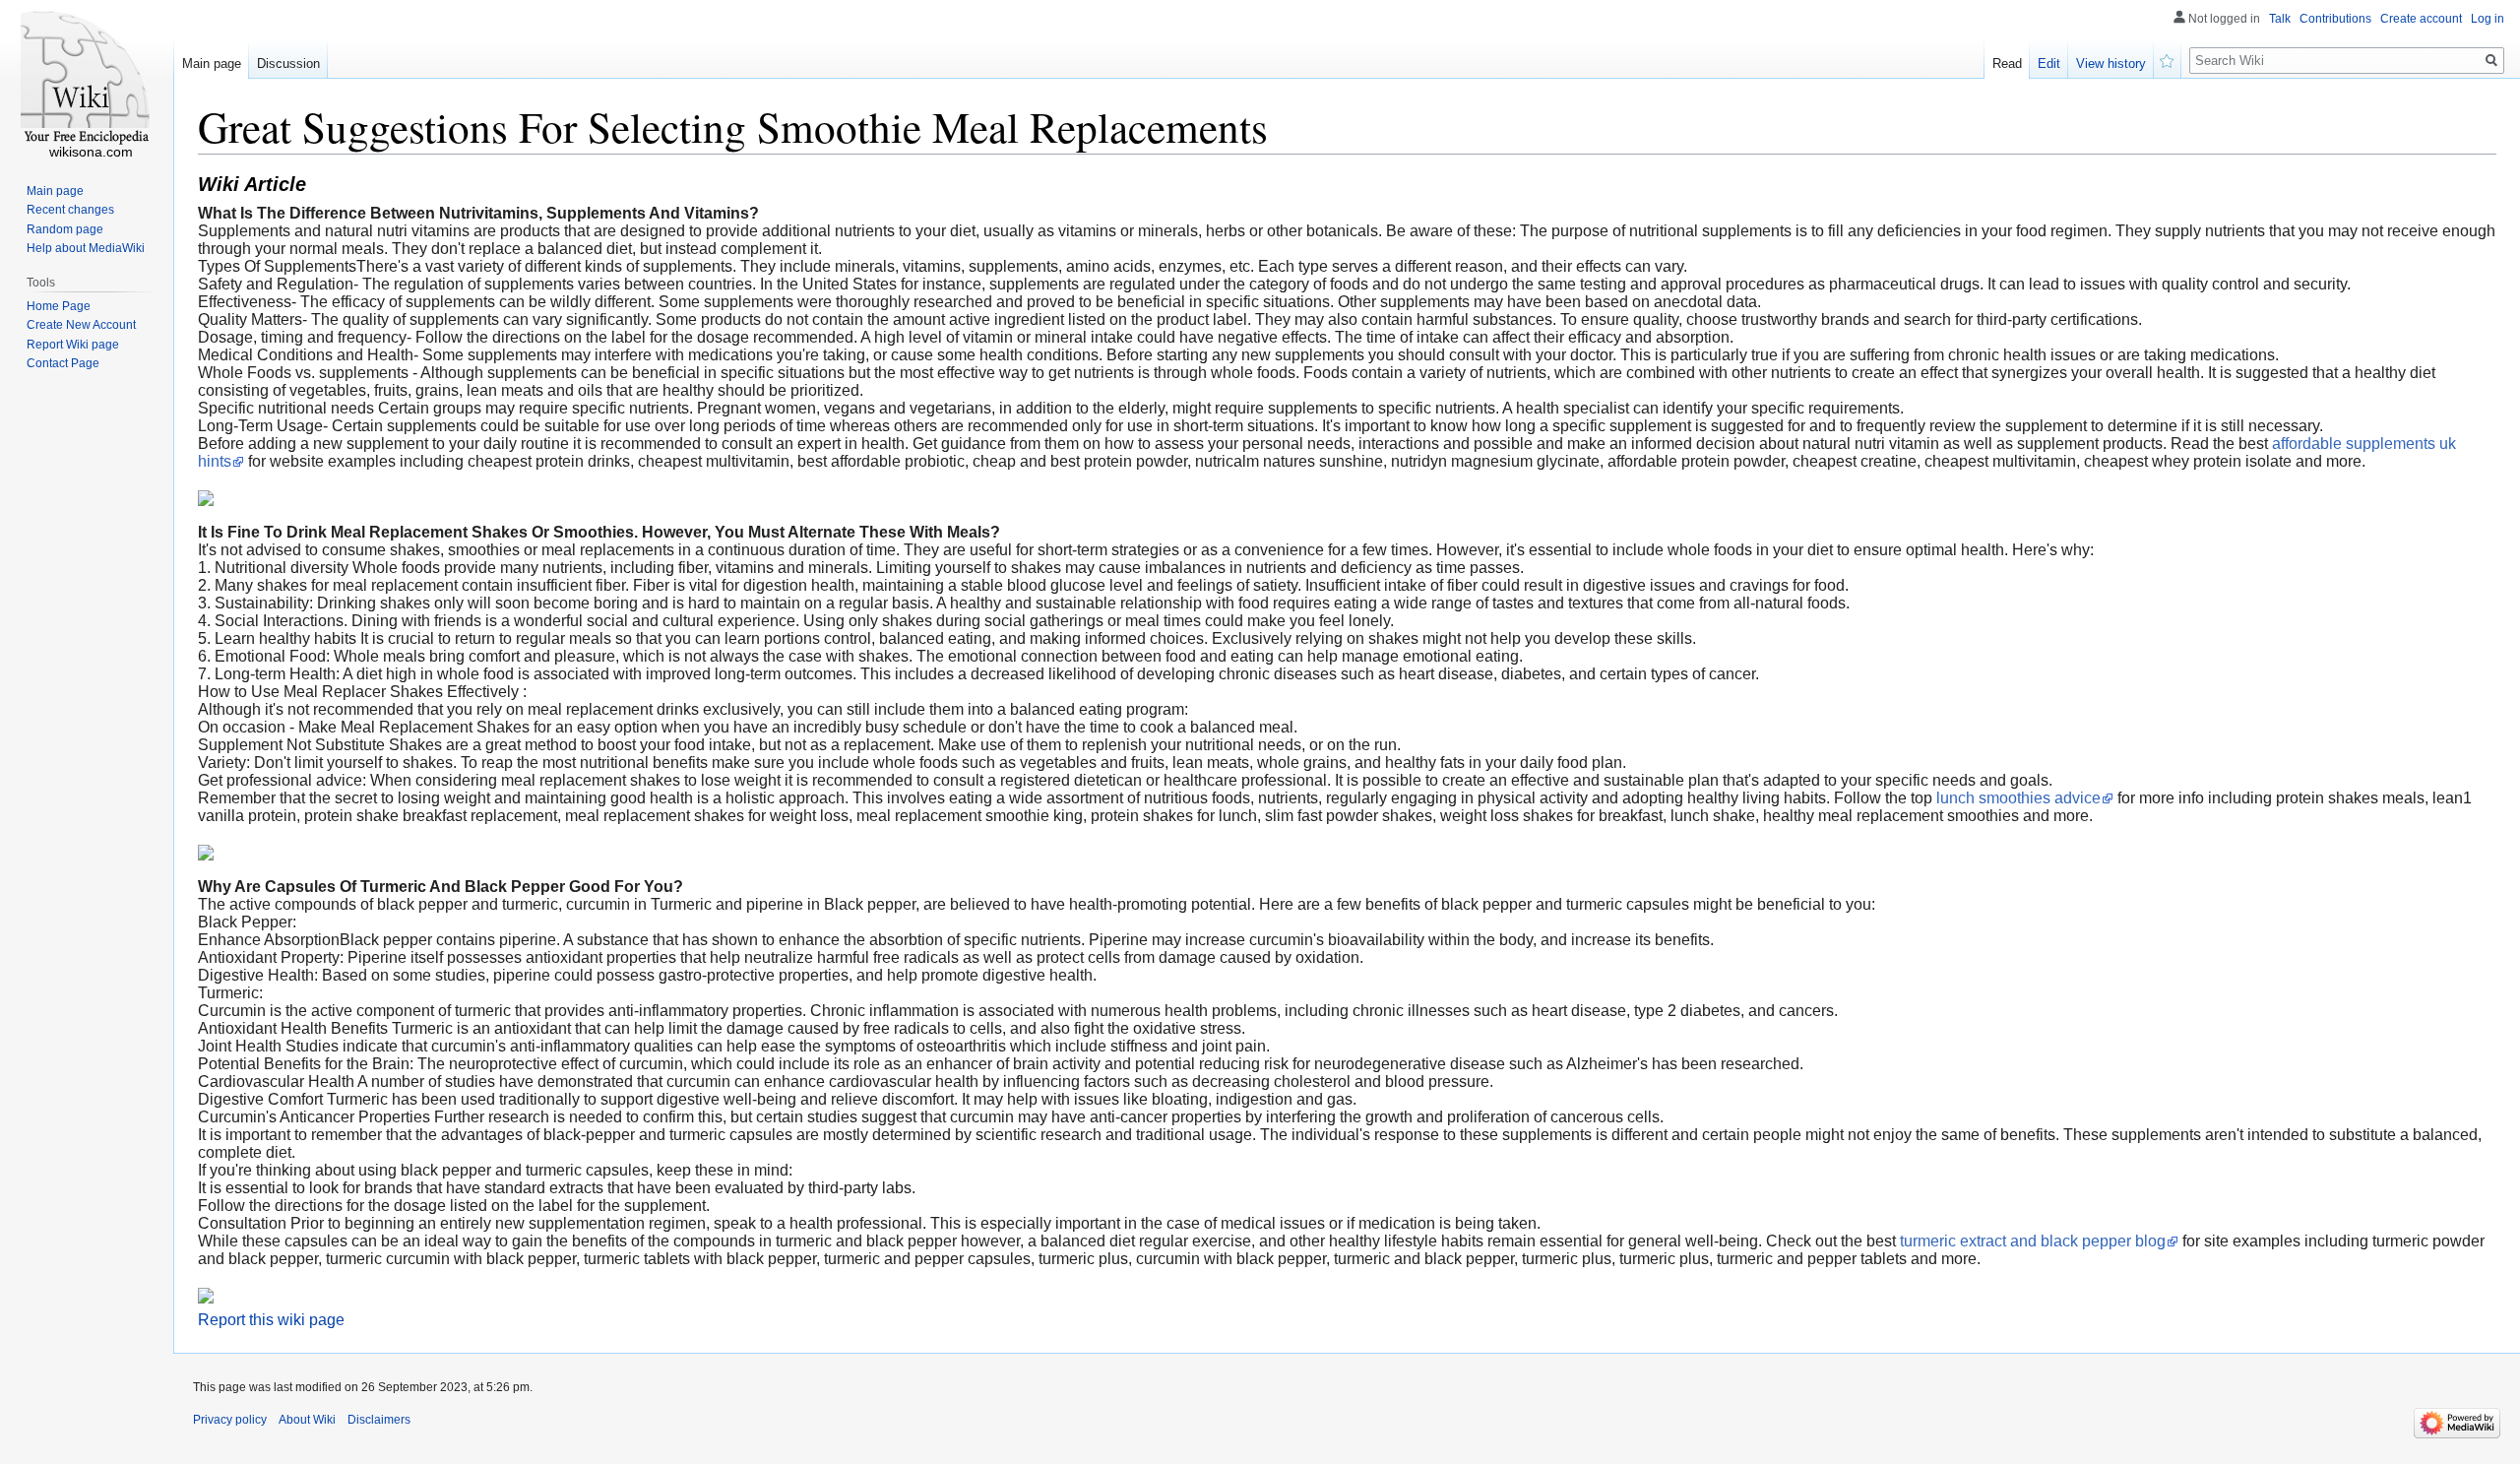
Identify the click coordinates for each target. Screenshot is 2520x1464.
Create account (2421, 19)
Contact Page (63, 363)
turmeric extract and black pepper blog (2033, 1241)
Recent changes (70, 210)
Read (2007, 64)
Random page (65, 229)
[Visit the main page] (87, 79)
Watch (2168, 59)
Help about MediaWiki (86, 248)
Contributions (2335, 19)
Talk (2280, 19)
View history (2111, 64)
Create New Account (81, 325)
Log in (2488, 19)
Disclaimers (379, 1420)
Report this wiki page (271, 1320)
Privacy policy (230, 1420)
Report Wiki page (73, 345)
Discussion (288, 64)
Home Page (59, 306)
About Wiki (307, 1420)
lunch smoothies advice (2018, 798)
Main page (212, 64)
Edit (2049, 64)
